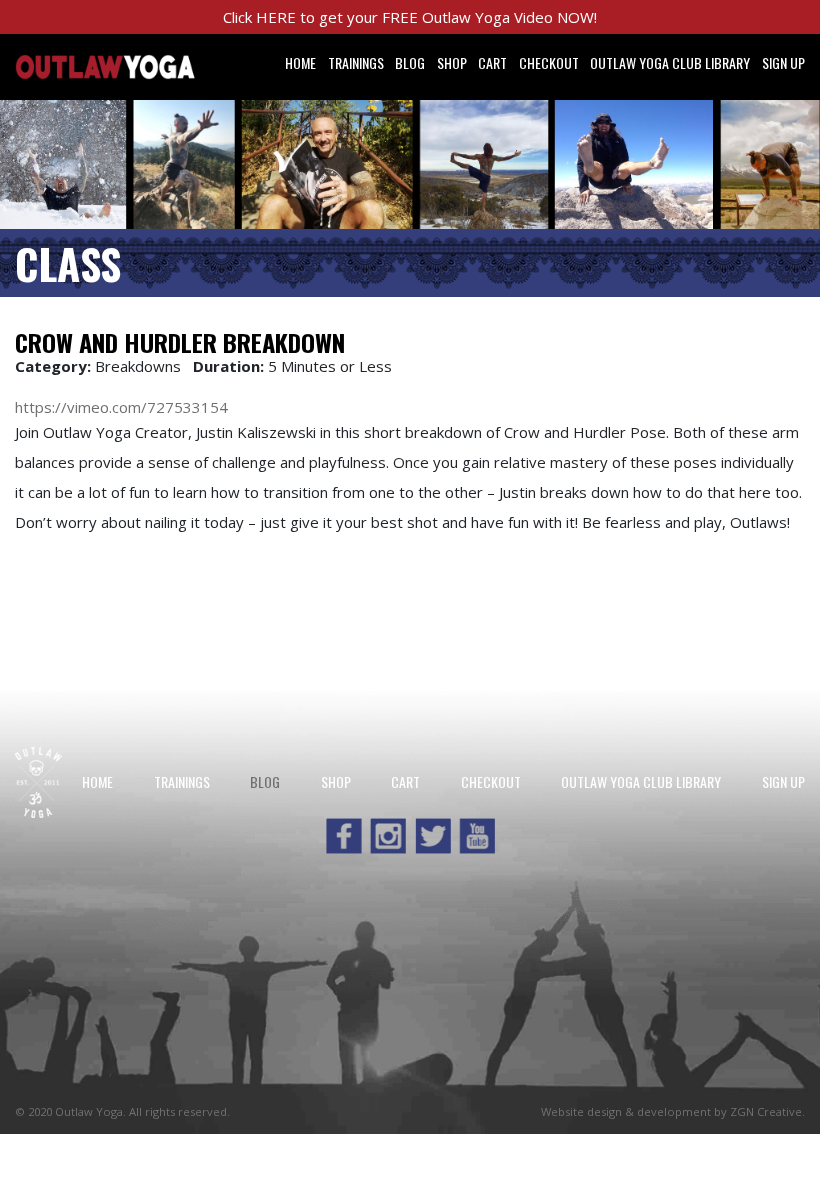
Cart (492, 62)
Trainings (356, 62)
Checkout (549, 62)
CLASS (68, 263)
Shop (452, 62)
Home (300, 62)
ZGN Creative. (767, 1111)
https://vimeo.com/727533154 (121, 407)
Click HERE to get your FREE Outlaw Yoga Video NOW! (410, 17)
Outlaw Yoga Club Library (670, 62)
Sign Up (783, 62)
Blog (410, 62)
